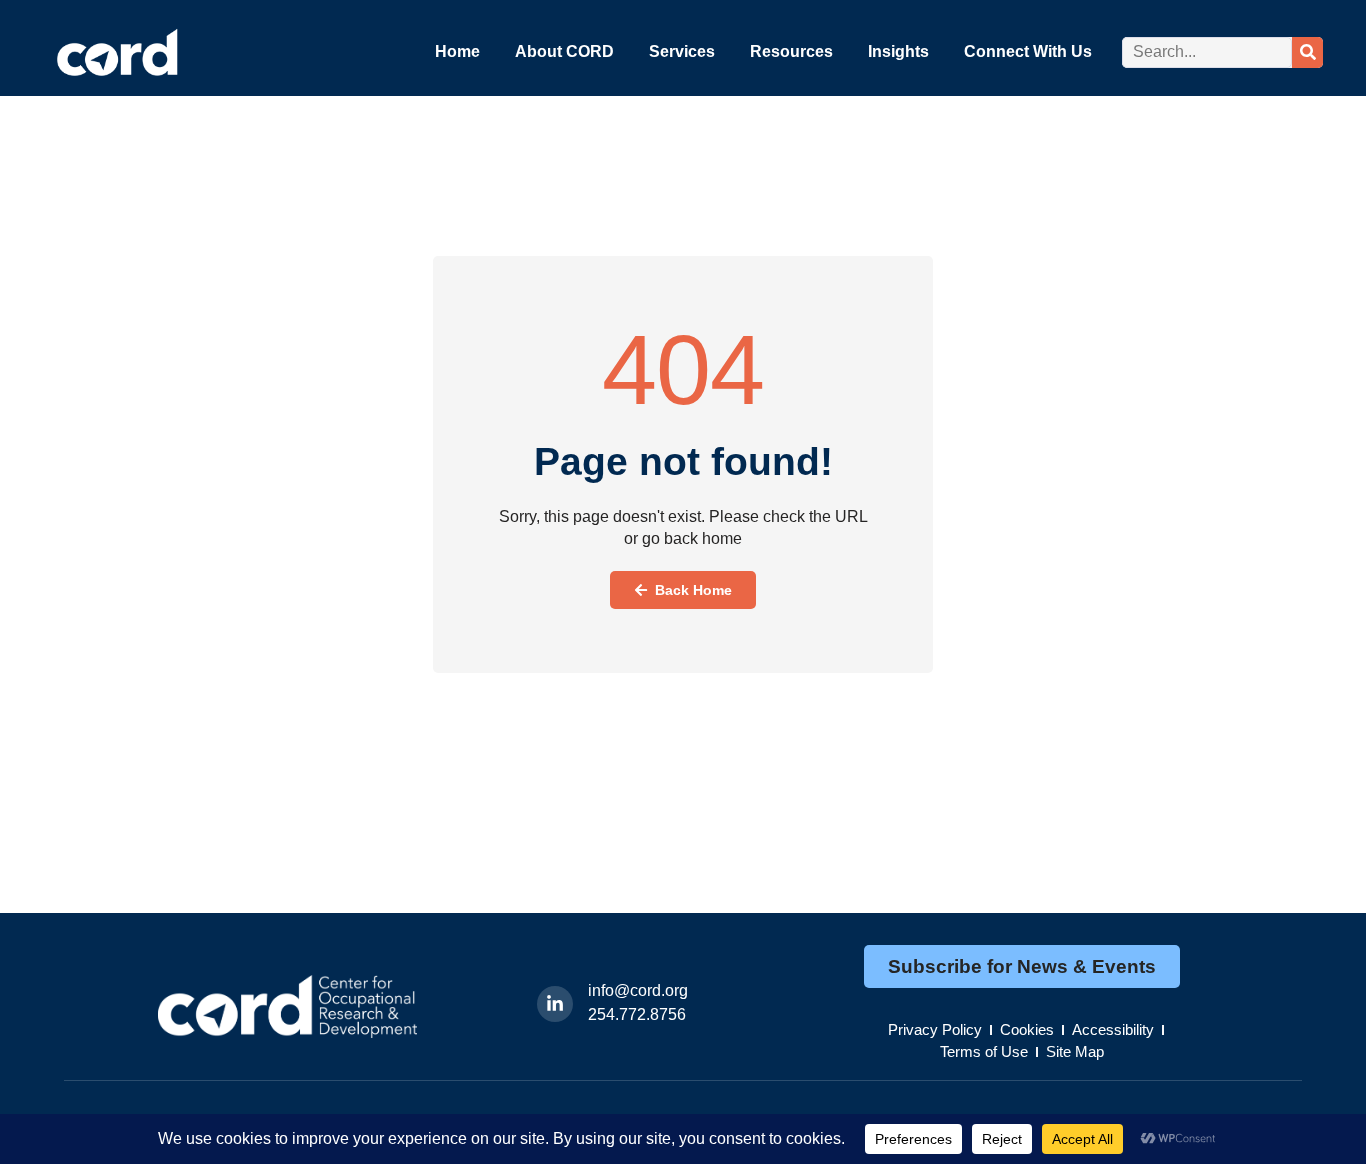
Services (682, 51)
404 (683, 369)
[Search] (1307, 52)
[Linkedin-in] (555, 1004)
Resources (791, 51)
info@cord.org (638, 990)
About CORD (564, 51)
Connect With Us (1028, 51)
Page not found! (683, 461)
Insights (898, 51)
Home (457, 51)
